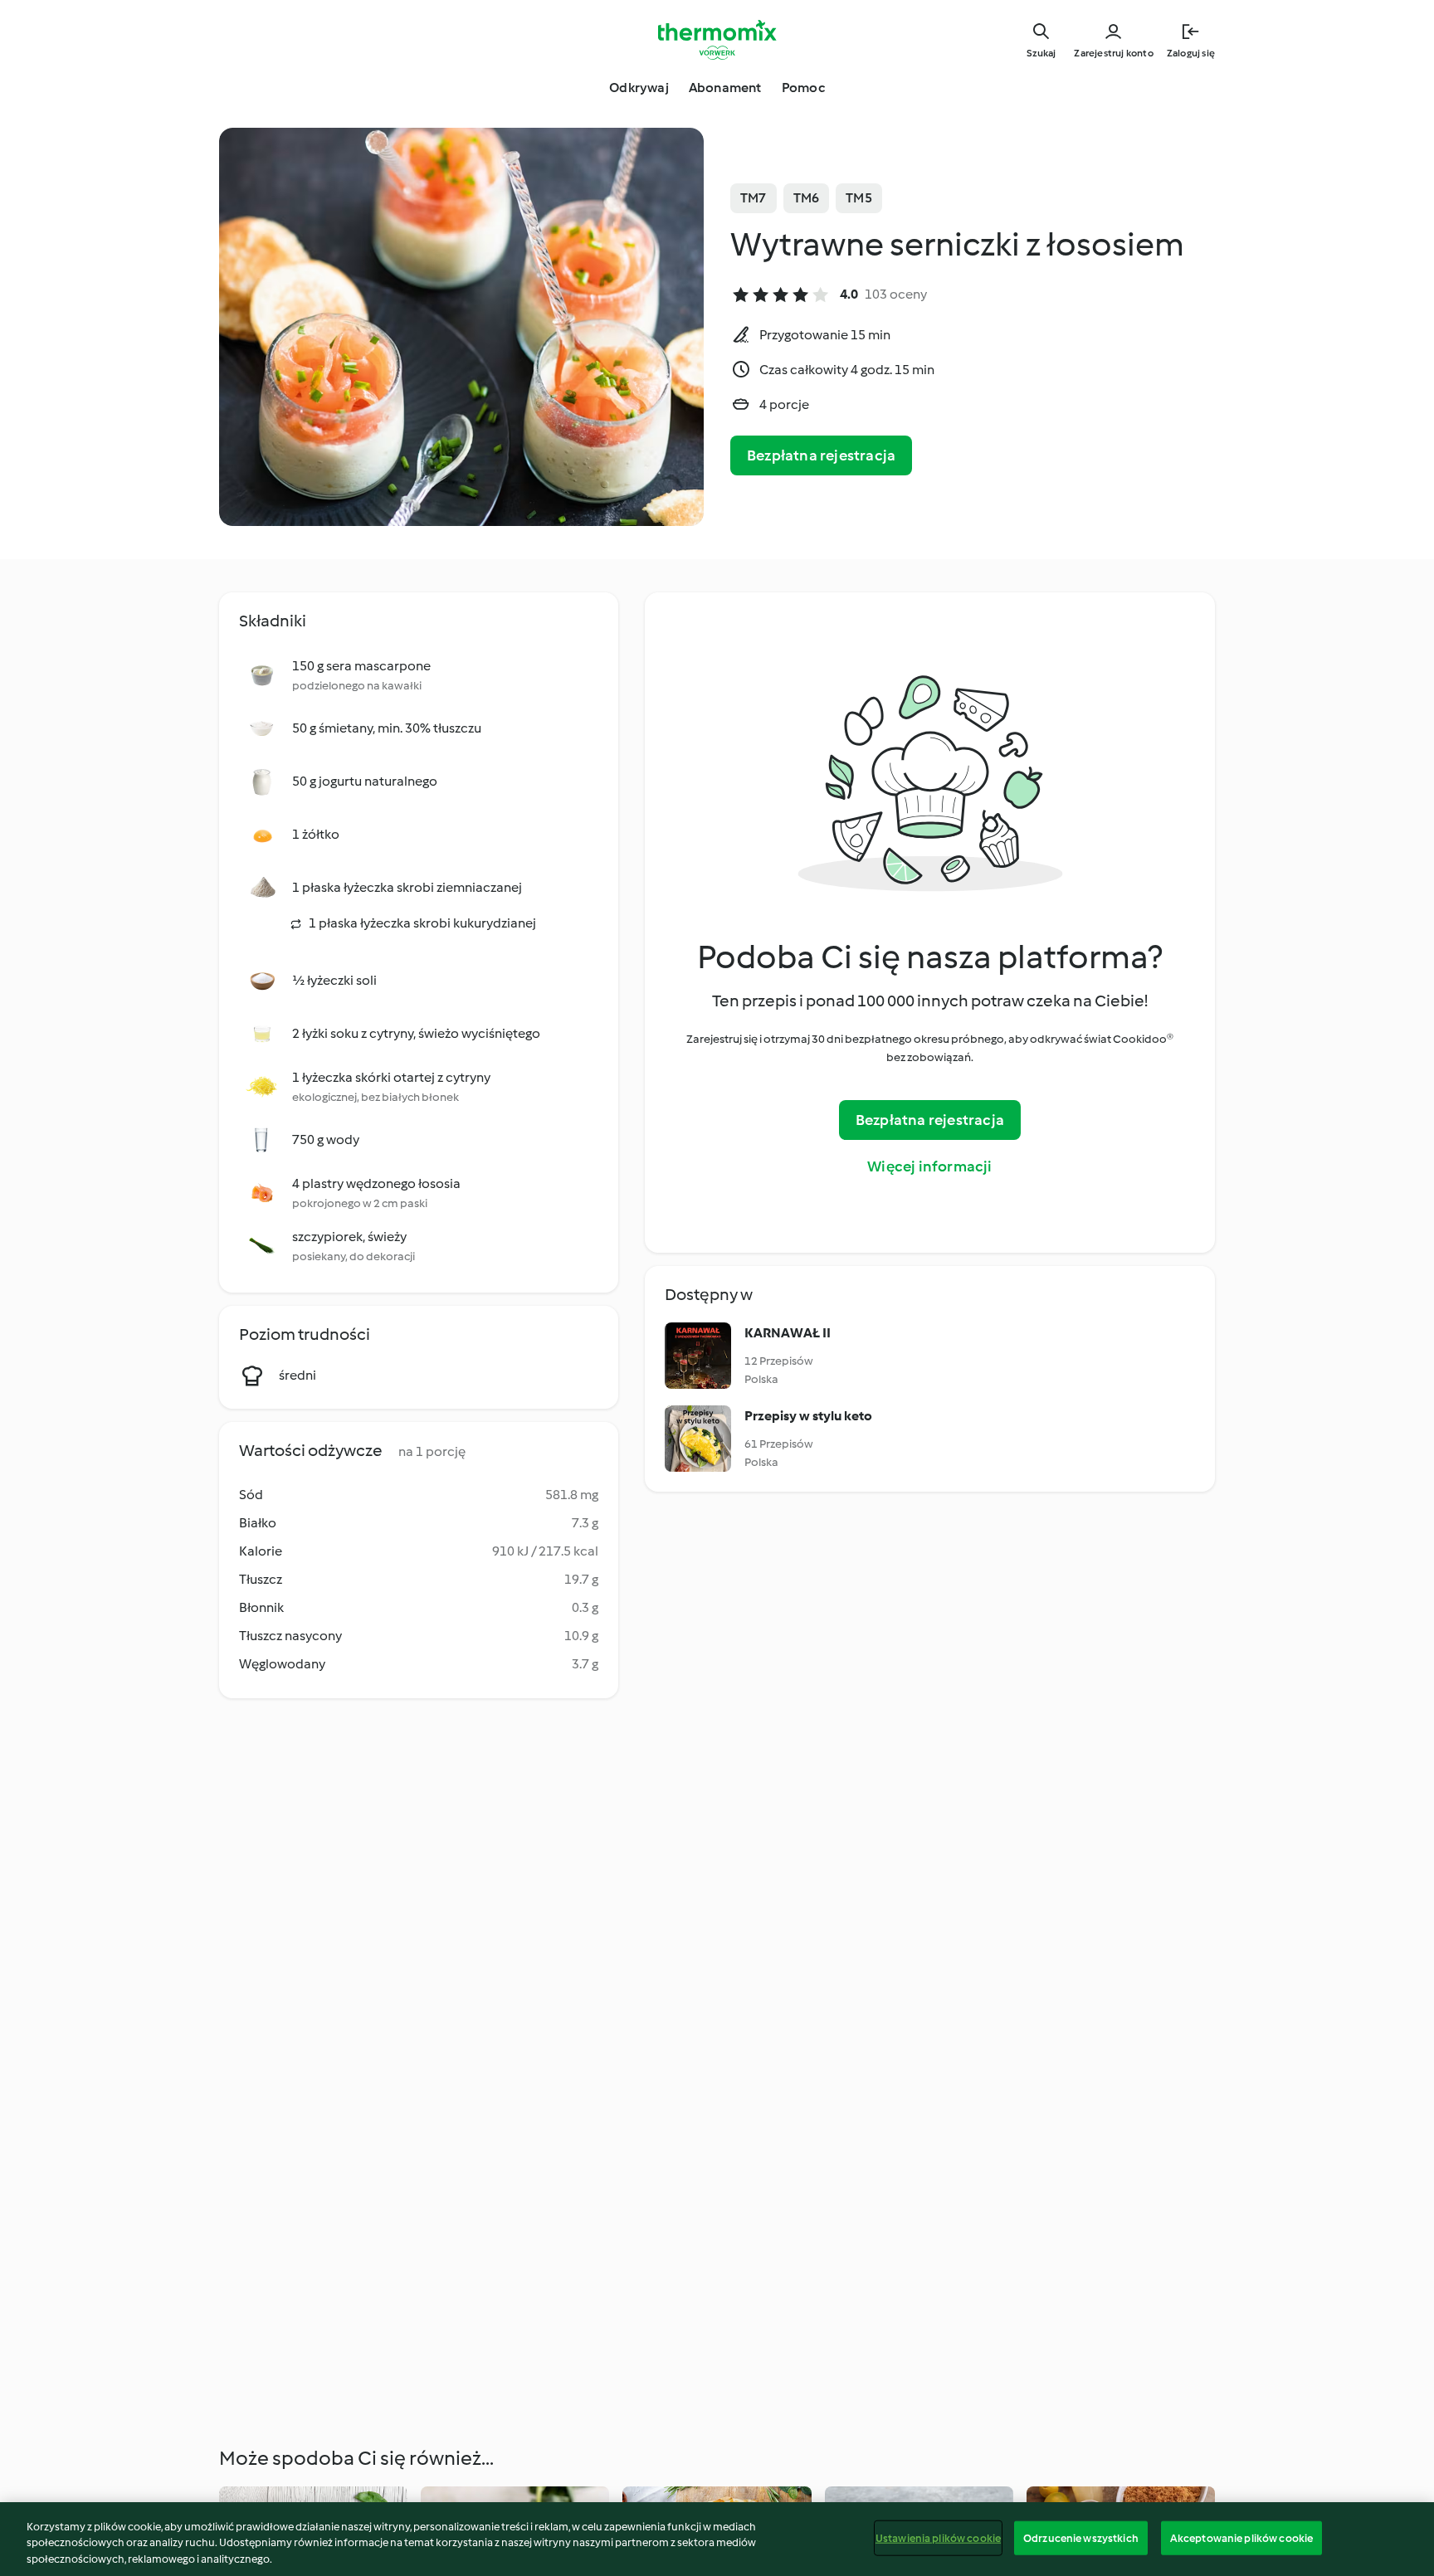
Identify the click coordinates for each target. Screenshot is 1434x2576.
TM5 (859, 198)
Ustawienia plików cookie (938, 2537)
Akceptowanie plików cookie (1241, 2537)
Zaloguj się (1191, 53)
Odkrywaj (639, 88)
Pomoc (803, 88)
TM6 (807, 198)
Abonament (725, 88)
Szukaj (1041, 53)
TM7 (754, 198)
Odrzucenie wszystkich (1081, 2537)
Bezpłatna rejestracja (821, 455)
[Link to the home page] (717, 40)
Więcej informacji (929, 1166)
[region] (717, 2539)
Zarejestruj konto (1113, 53)
